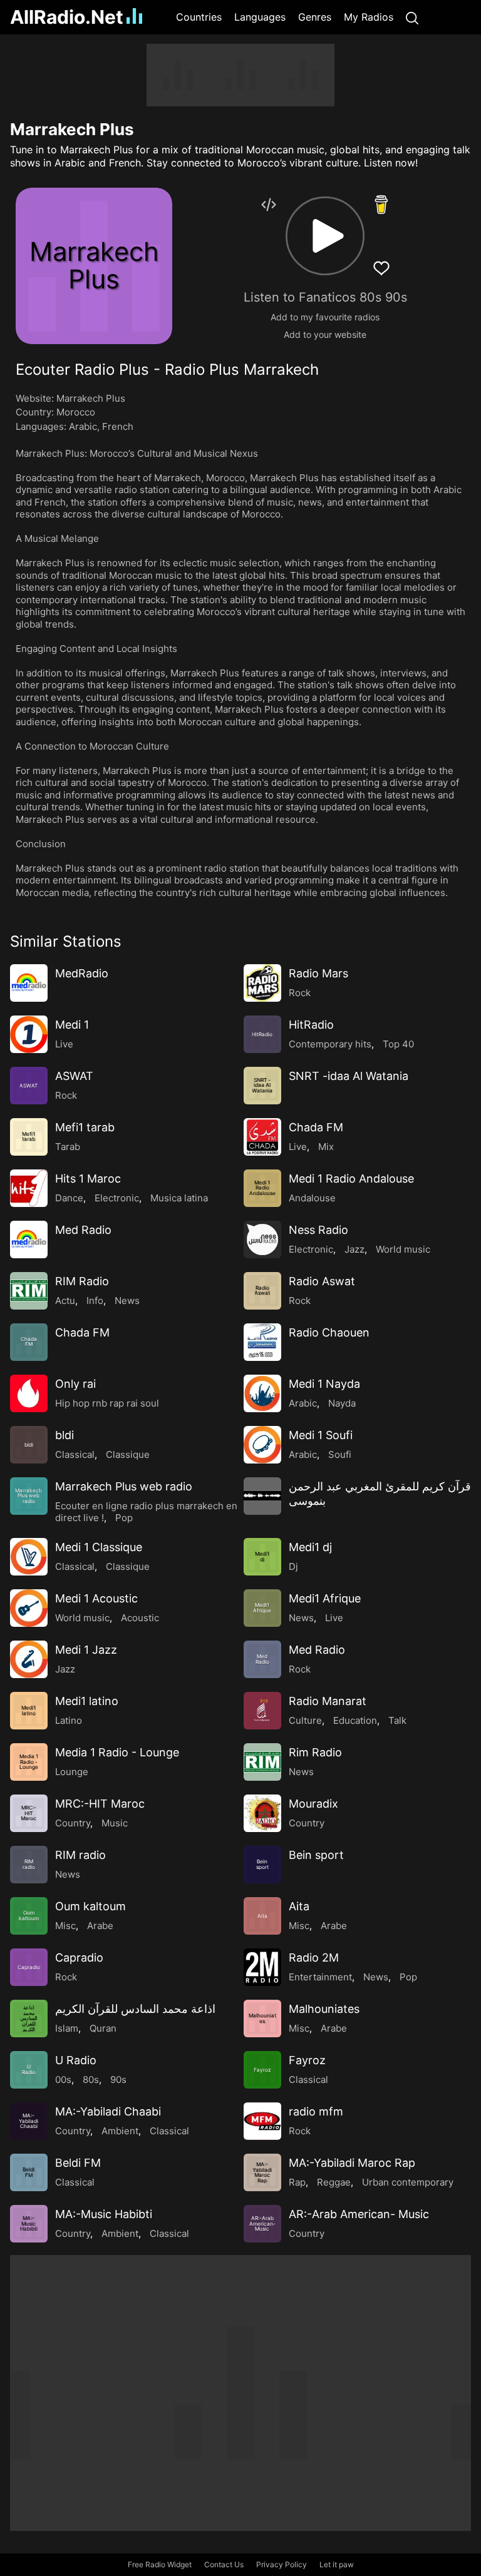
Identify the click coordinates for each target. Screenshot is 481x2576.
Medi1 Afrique (325, 1598)
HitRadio (311, 1025)
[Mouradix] (262, 1813)
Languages (260, 17)
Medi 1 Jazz (86, 1650)
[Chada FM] (262, 1137)
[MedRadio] (29, 983)
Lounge (72, 1772)
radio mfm (316, 2111)
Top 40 (398, 1044)
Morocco (76, 412)
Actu (65, 1301)
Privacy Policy (282, 2564)
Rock (300, 993)
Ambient (120, 2131)
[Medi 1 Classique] (29, 1557)
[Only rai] (29, 1393)
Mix (326, 1147)
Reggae (334, 2182)
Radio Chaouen (329, 1332)
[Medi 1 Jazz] (29, 1659)
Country (73, 1823)
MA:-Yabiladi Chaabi (108, 2111)
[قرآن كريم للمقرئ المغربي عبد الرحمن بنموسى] (262, 1496)
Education (355, 1720)
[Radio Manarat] (262, 1711)
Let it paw (337, 2564)
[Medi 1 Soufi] (262, 1445)
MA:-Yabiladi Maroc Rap (352, 2163)
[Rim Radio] (262, 1762)
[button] (325, 236)
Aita (299, 1906)
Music (115, 1823)
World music (403, 1249)
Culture (305, 1720)
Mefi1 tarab (85, 1127)
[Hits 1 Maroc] (29, 1188)
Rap (297, 2182)
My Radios (369, 17)
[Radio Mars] (262, 983)
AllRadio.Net (67, 17)
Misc (65, 1926)
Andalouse (312, 1198)
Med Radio (83, 1230)
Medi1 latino (87, 1701)
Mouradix (313, 1804)
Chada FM (316, 1127)
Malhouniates (324, 2009)
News (127, 1301)
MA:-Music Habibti (104, 2214)
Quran (103, 2028)
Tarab (68, 1147)
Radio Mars (318, 973)
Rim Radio (315, 1752)
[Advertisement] (240, 75)
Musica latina (179, 1198)
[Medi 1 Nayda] (262, 1393)
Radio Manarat (328, 1701)
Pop (124, 1518)
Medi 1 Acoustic (96, 1598)
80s (91, 2080)
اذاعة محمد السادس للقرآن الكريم (135, 2009)
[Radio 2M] (262, 1967)
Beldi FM (78, 2163)
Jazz (354, 1249)
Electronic (117, 1198)
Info (95, 1301)
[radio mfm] (262, 2121)
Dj (293, 1566)
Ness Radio (318, 1230)
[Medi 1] (29, 1034)
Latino (69, 1720)
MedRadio (82, 973)
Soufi (340, 1454)
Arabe (100, 1926)
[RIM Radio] (29, 1291)
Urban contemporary (408, 2182)
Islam (67, 2028)
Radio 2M (314, 1957)
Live (64, 1044)
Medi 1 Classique (99, 1547)
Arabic (83, 426)
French (118, 426)
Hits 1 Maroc (88, 1179)
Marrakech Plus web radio (124, 1486)
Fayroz (307, 2060)
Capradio (79, 1957)
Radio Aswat (322, 1281)
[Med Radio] (29, 1240)
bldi (65, 1435)
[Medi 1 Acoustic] (29, 1608)
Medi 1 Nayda (324, 1384)
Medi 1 (72, 1025)
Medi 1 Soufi (321, 1435)
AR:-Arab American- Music (359, 2214)
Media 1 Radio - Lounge (117, 1752)
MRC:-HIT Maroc (100, 1804)
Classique (128, 1454)
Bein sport (316, 1855)
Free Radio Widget (160, 2564)
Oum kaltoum (91, 1906)
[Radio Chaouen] (262, 1342)
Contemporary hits (330, 1044)
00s (63, 2080)
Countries (199, 17)
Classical (75, 1454)
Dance (69, 1198)
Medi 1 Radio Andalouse (351, 1179)
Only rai (75, 1384)
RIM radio (80, 1855)
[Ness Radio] (262, 1240)
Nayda (342, 1403)
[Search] (412, 17)
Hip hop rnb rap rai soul (107, 1403)
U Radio (76, 2060)
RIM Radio (82, 1281)
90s (118, 2080)
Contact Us (224, 2564)
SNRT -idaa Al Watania (349, 1076)
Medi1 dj (310, 1547)
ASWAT (74, 1076)
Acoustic (140, 1618)
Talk (397, 1720)
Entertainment (320, 1977)
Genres (315, 17)
